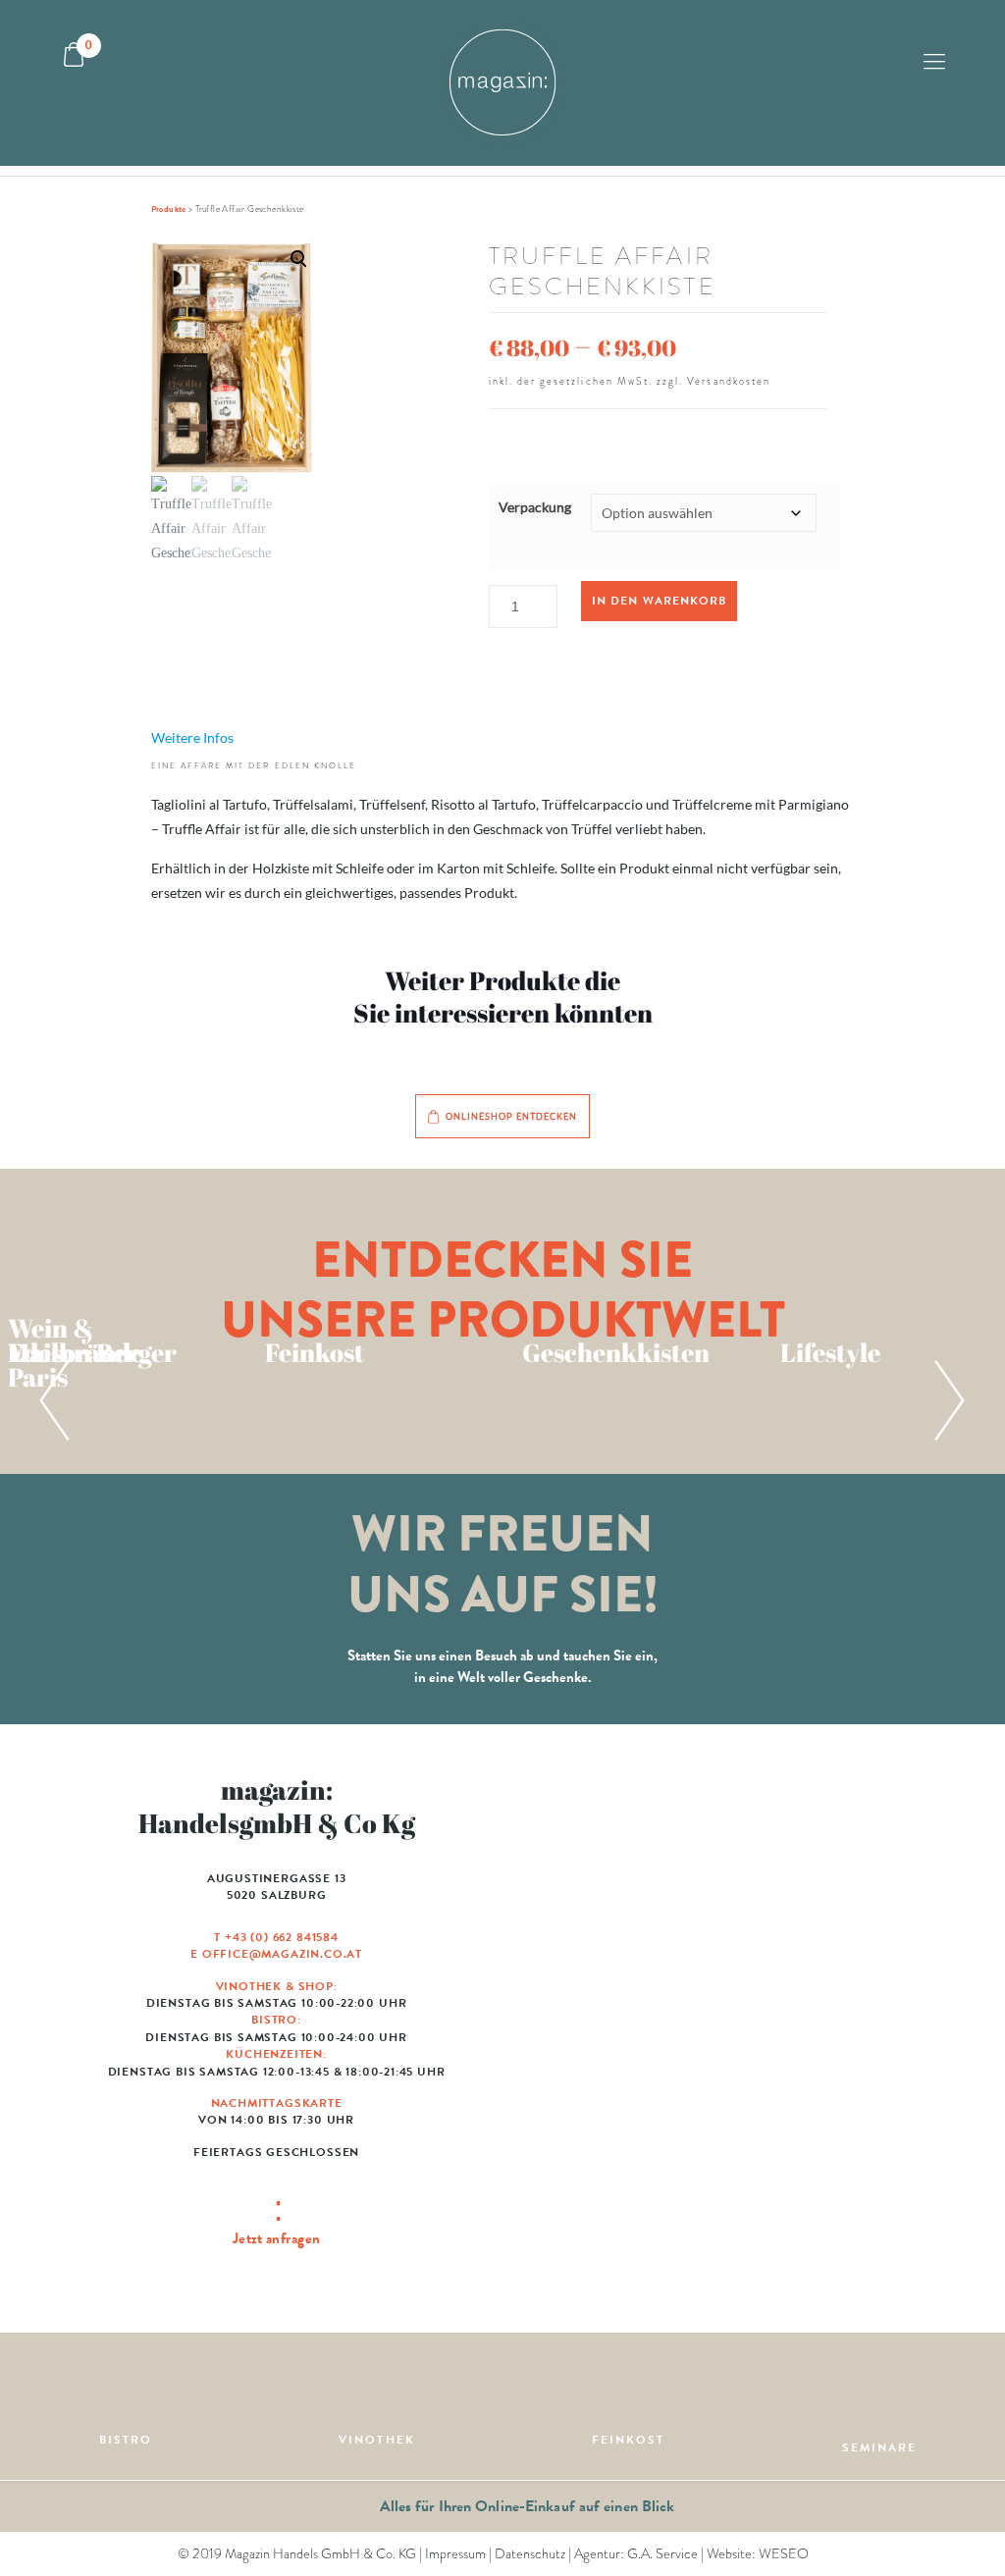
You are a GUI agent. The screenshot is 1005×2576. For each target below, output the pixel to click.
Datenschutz (530, 2554)
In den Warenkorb (659, 601)
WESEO (784, 2554)
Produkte (169, 209)
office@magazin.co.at (282, 1954)
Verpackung (535, 507)
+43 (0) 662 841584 (282, 1937)
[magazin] (502, 83)
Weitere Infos (192, 737)
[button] (232, 403)
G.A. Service (662, 2554)
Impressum (455, 2554)
